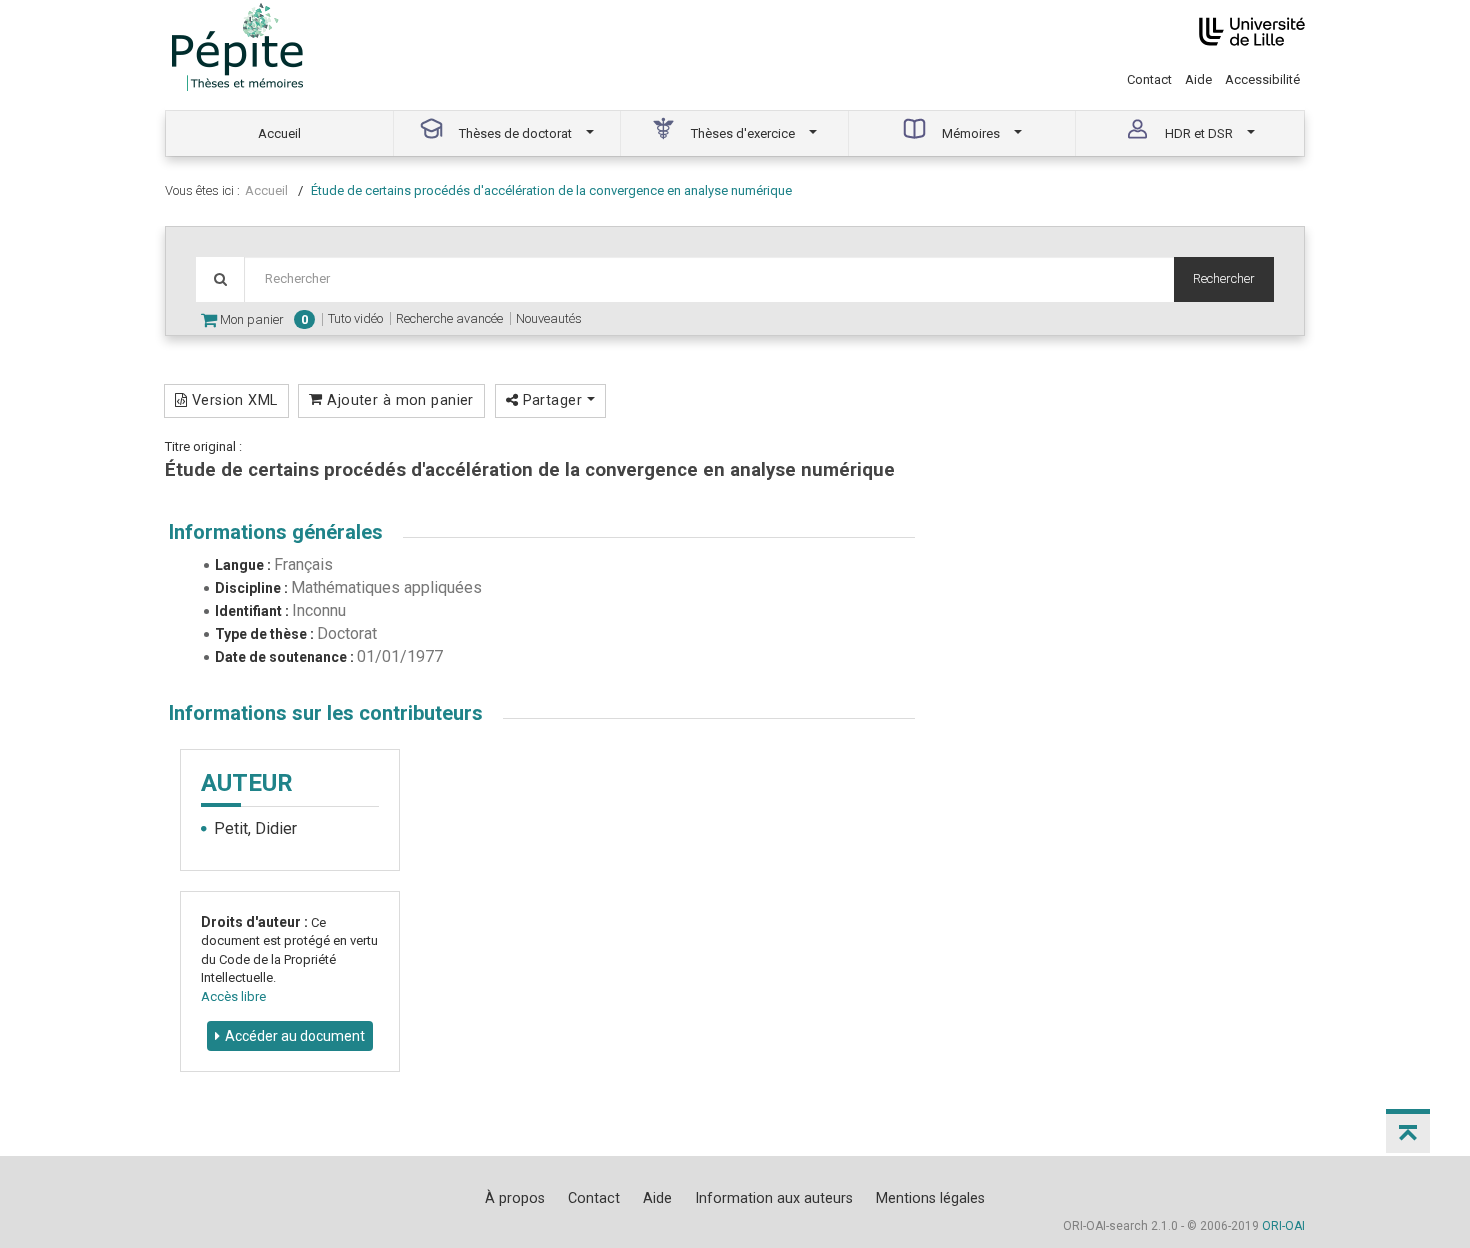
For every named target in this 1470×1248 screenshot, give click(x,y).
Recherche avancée (449, 318)
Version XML (232, 400)
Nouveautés (549, 318)
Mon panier (262, 319)
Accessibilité (1262, 79)
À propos (515, 1198)
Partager (552, 400)
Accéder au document (295, 1036)
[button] (1408, 1131)
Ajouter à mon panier (398, 400)
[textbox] (709, 279)
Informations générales (276, 532)
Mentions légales (930, 1198)
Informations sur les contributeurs (326, 713)
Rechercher (1224, 278)
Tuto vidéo (355, 318)
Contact (1149, 79)
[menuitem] (280, 133)
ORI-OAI (1283, 1226)
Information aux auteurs (774, 1198)
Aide (1198, 79)
